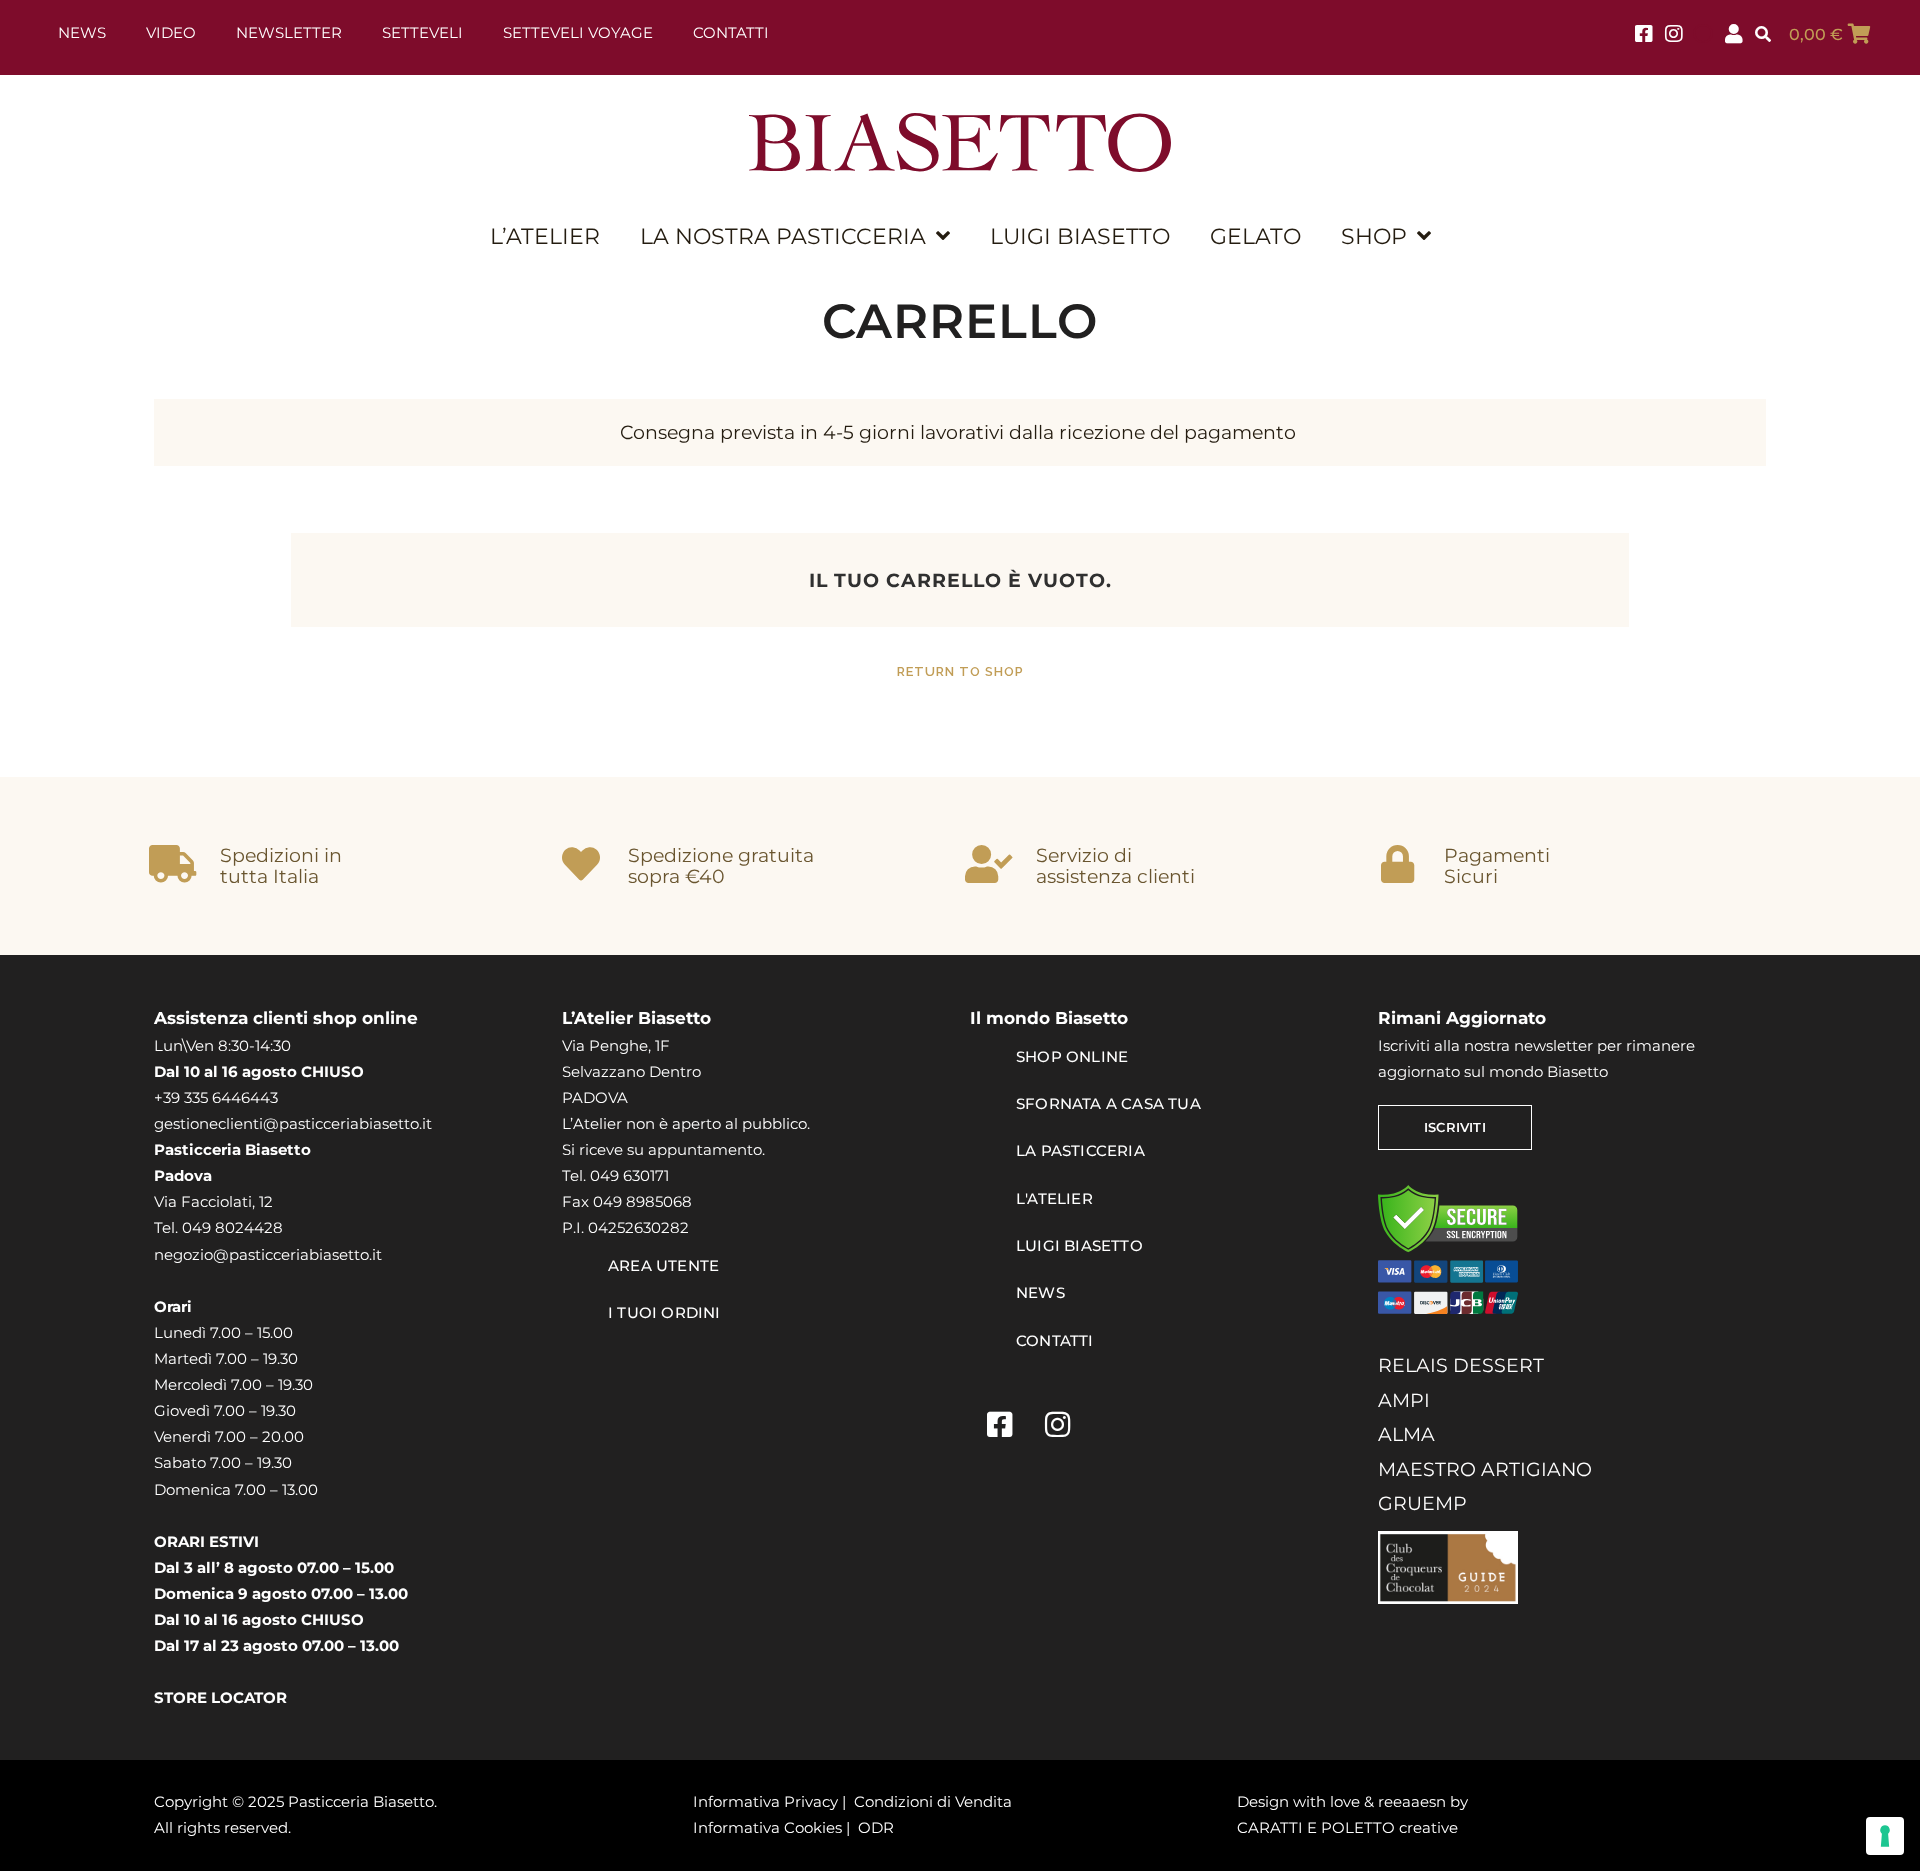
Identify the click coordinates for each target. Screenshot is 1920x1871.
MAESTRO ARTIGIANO (1485, 1469)
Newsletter (289, 32)
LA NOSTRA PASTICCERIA (783, 236)
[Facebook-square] (999, 1424)
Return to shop (960, 671)
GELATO (1255, 236)
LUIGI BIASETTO (1080, 236)
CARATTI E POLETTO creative (1347, 1827)
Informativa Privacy (765, 1801)
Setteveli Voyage (578, 32)
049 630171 (629, 1175)
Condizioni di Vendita (933, 1801)
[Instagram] (1057, 1424)
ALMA (1406, 1434)
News (82, 32)
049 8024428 (232, 1227)
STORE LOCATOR (220, 1697)
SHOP (1374, 236)
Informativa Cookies (767, 1827)
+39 (169, 1097)
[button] (1762, 35)
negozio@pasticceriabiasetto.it (268, 1254)
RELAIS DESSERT (1461, 1365)
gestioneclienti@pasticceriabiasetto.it (293, 1123)
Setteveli (422, 32)
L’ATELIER (545, 236)
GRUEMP (1422, 1503)
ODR (876, 1827)
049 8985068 (642, 1201)
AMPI (1404, 1400)
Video (171, 32)
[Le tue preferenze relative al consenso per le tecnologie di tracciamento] (1885, 1836)
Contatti (731, 32)
